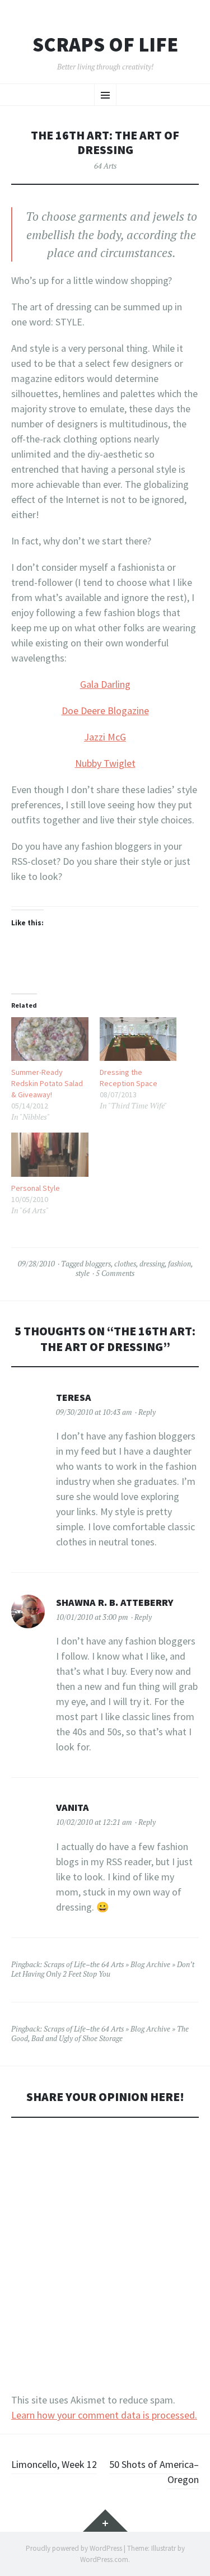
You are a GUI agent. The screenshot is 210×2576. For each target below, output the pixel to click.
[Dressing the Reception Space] (138, 1039)
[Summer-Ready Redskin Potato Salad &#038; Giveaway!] (50, 1039)
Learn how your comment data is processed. (104, 2415)
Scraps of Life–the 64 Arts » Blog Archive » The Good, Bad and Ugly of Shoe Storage (100, 2034)
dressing (152, 1264)
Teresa (74, 1397)
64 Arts (105, 166)
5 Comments (115, 1273)
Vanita (73, 1807)
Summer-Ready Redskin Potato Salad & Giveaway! (47, 1083)
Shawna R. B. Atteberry (115, 1602)
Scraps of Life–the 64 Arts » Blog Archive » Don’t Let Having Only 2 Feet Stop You (103, 1969)
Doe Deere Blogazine (105, 711)
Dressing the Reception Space (129, 1078)
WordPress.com (104, 2559)
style (83, 1273)
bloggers (98, 1264)
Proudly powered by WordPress (74, 2548)
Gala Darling (105, 684)
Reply (147, 1412)
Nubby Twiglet (105, 763)
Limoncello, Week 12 (54, 2464)
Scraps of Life (105, 45)
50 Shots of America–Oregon (154, 2472)
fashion (179, 1264)
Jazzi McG (105, 737)
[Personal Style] (50, 1155)
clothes (125, 1264)
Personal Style (36, 1188)
